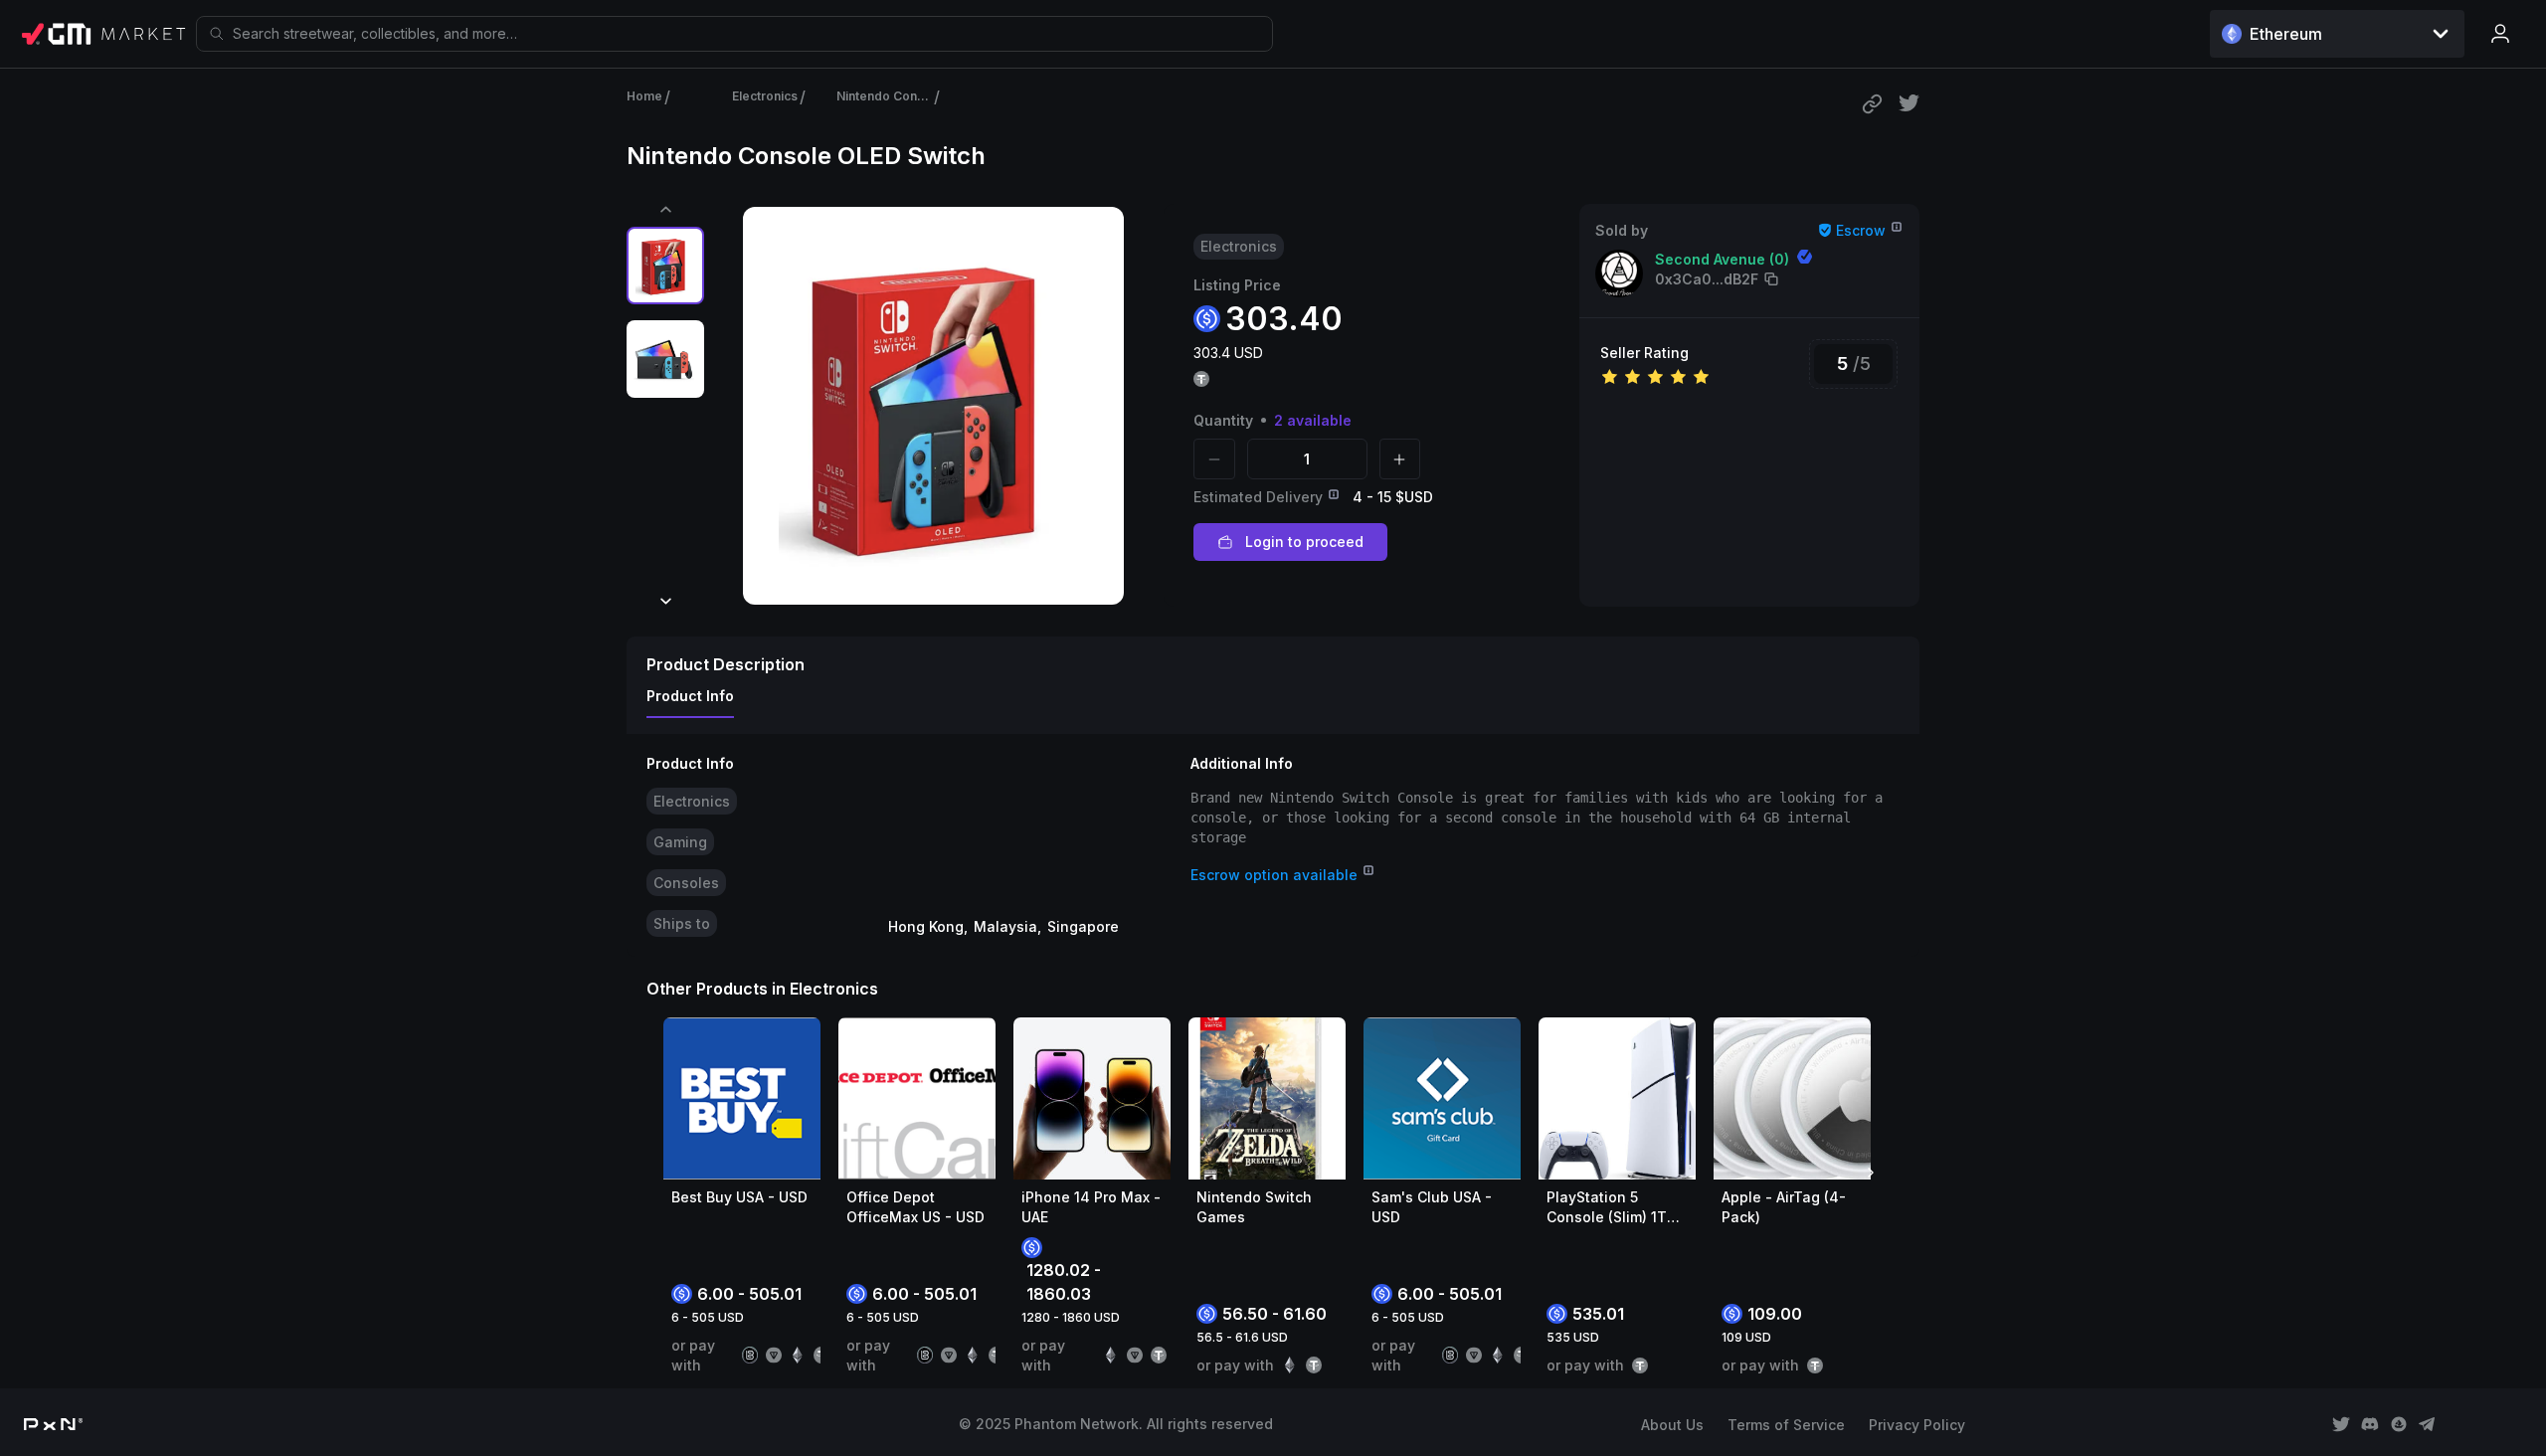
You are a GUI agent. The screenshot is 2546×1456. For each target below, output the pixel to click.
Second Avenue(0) (1722, 259)
